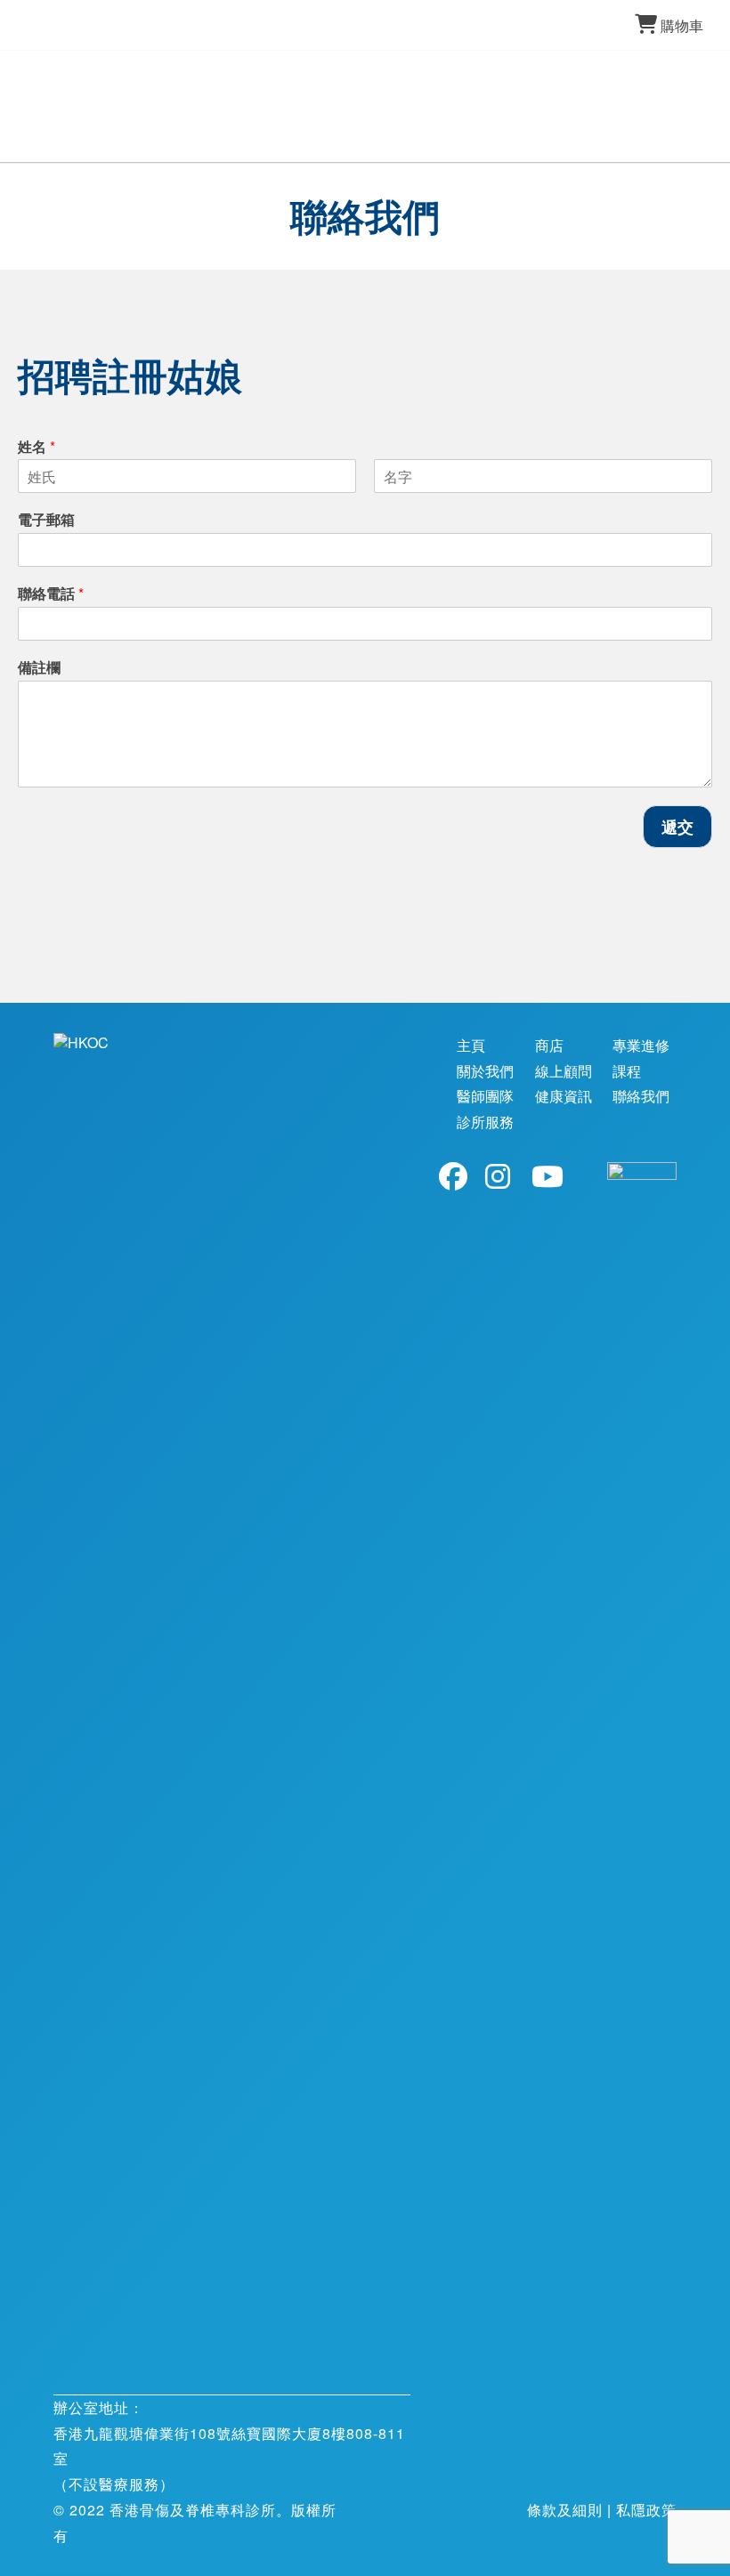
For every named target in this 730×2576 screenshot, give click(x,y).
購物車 (682, 25)
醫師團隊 (485, 1096)
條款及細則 (565, 2510)
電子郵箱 (46, 520)
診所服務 (485, 1122)
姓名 (36, 447)
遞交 (677, 827)
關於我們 (485, 1071)
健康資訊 (564, 1096)
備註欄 (39, 668)
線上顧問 (564, 1071)
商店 (549, 1045)
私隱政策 (646, 2510)
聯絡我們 (641, 1096)
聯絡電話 (51, 594)
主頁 (471, 1045)
